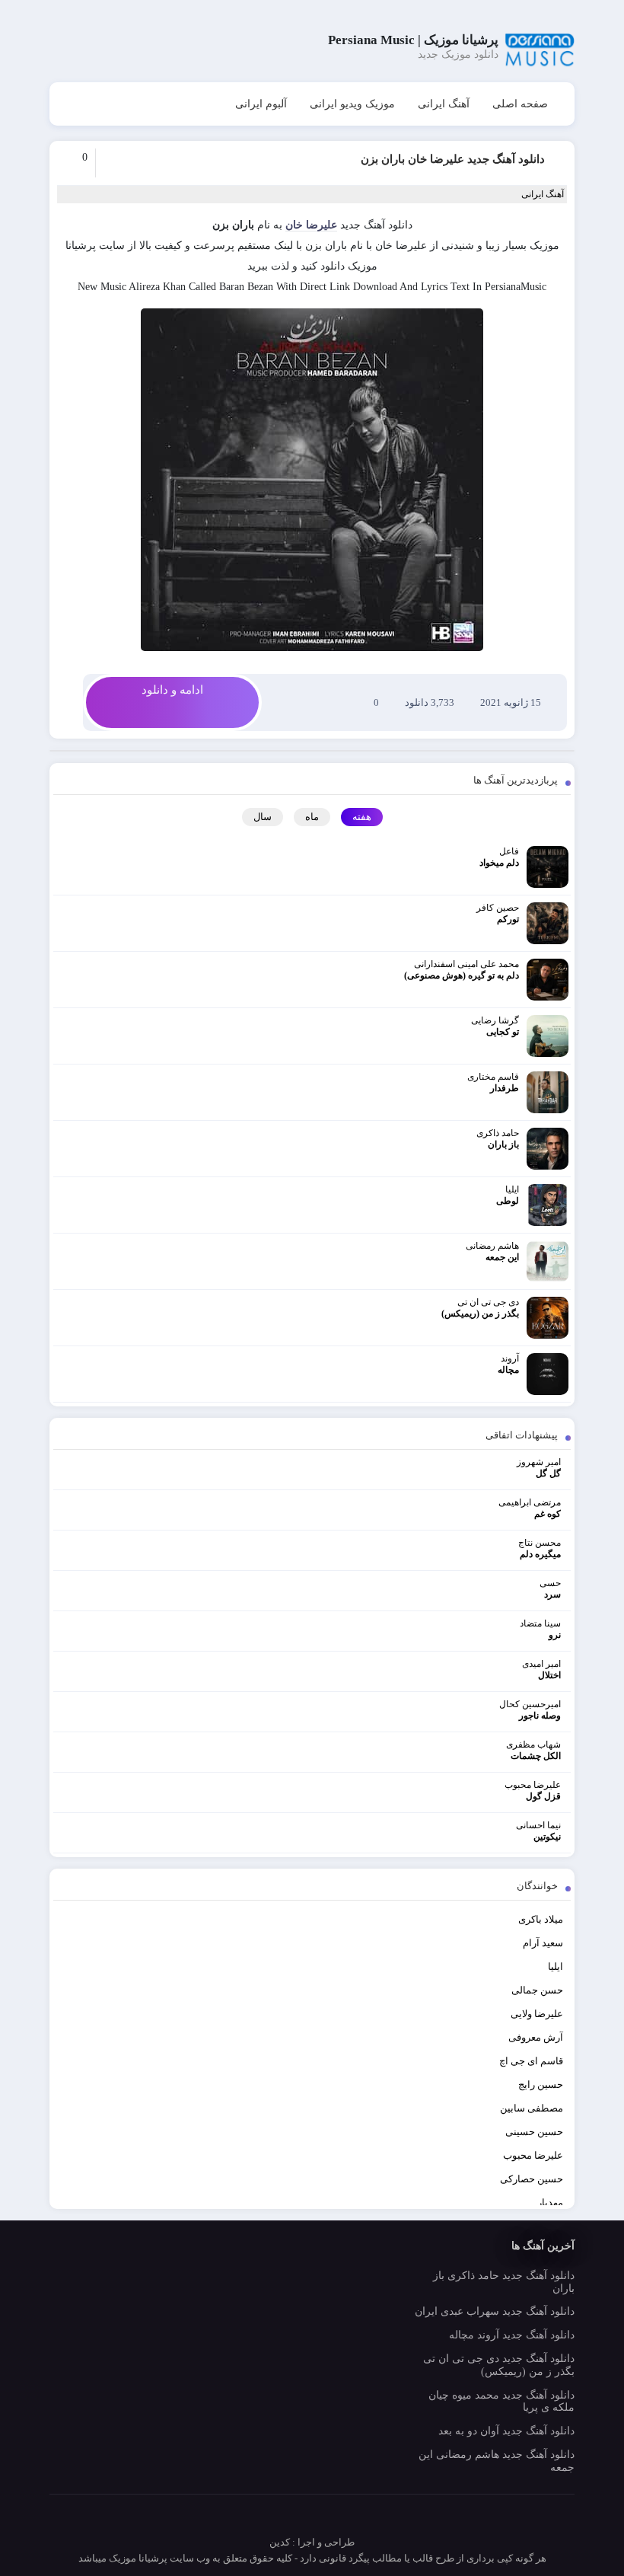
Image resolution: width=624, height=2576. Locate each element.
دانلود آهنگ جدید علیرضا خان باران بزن (453, 159)
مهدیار (550, 2203)
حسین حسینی (534, 2132)
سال (263, 817)
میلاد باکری (541, 1919)
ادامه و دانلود (172, 690)
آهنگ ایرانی (444, 104)
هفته (362, 817)
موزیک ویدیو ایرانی (352, 104)
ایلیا (556, 1966)
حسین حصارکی (532, 2179)
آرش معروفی (536, 2037)
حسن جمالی (537, 1990)
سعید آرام (543, 1943)
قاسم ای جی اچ (531, 2061)
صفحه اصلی (520, 104)
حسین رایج (541, 2084)
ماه (312, 817)
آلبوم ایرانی (261, 104)
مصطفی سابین (532, 2108)
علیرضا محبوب (533, 2155)
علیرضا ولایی (537, 2014)
